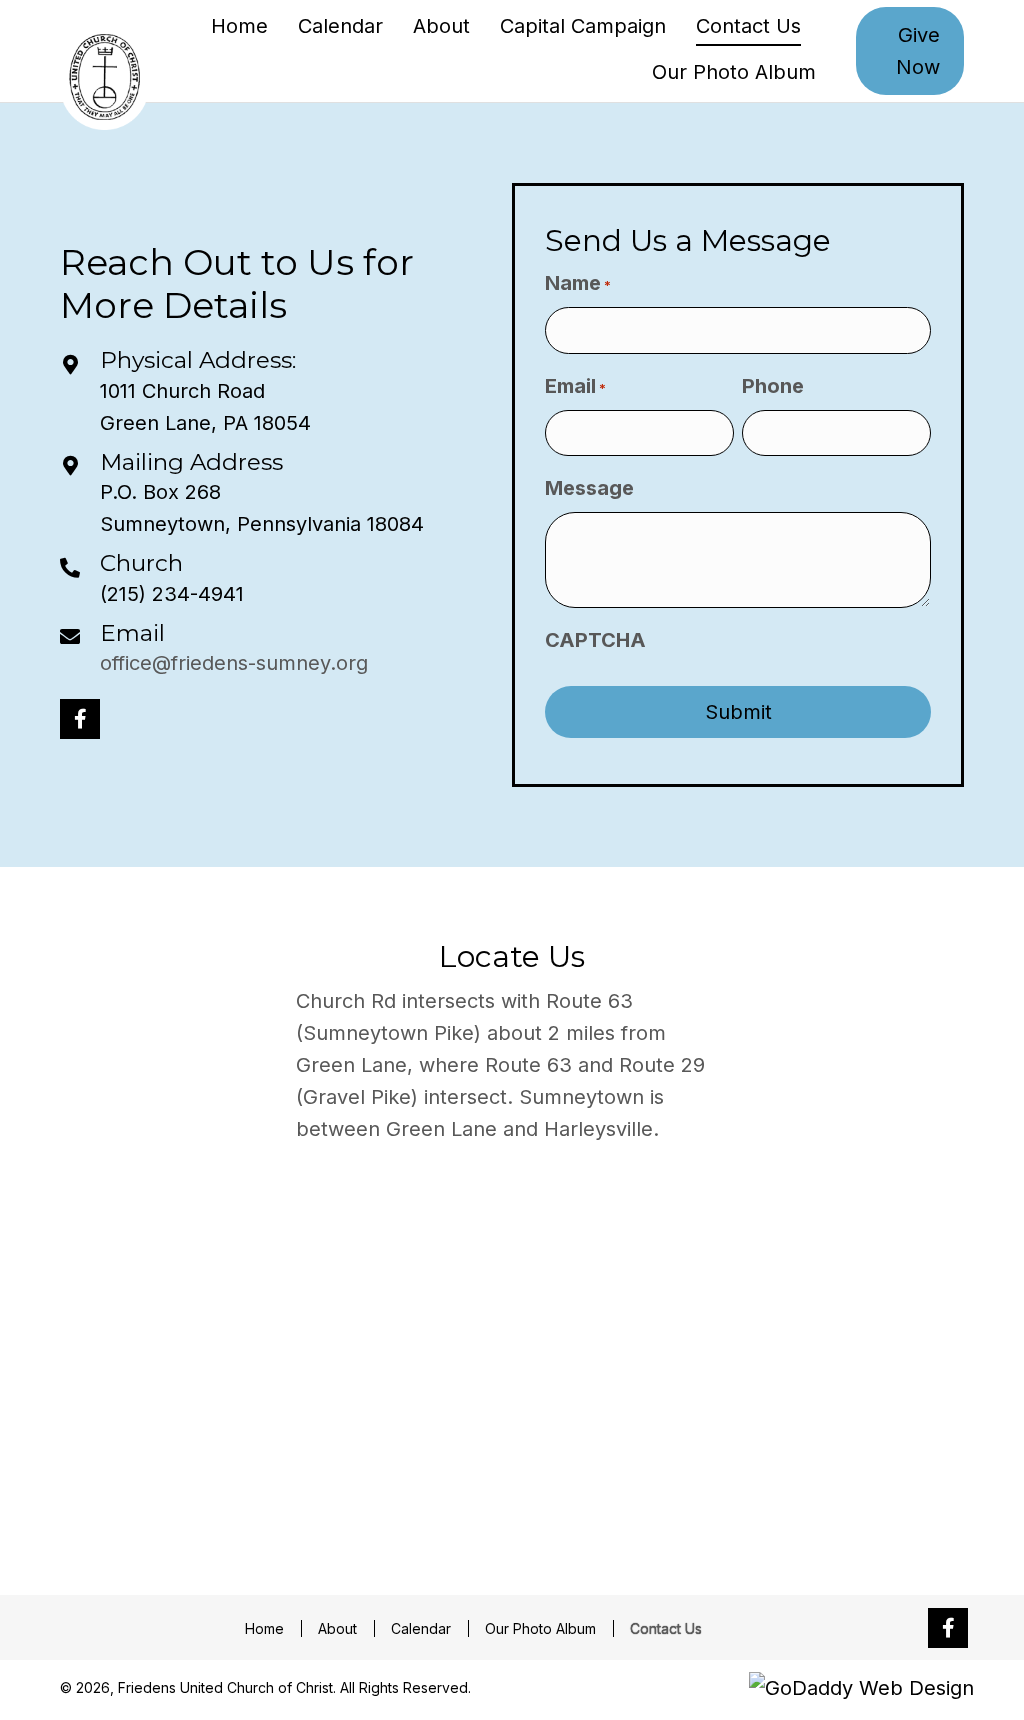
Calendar (421, 1628)
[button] (80, 719)
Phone (773, 386)
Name (578, 283)
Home (264, 1628)
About (337, 1628)
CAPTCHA (595, 640)
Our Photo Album (540, 1628)
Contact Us (666, 1628)
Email (132, 633)
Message (589, 488)
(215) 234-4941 (172, 594)
